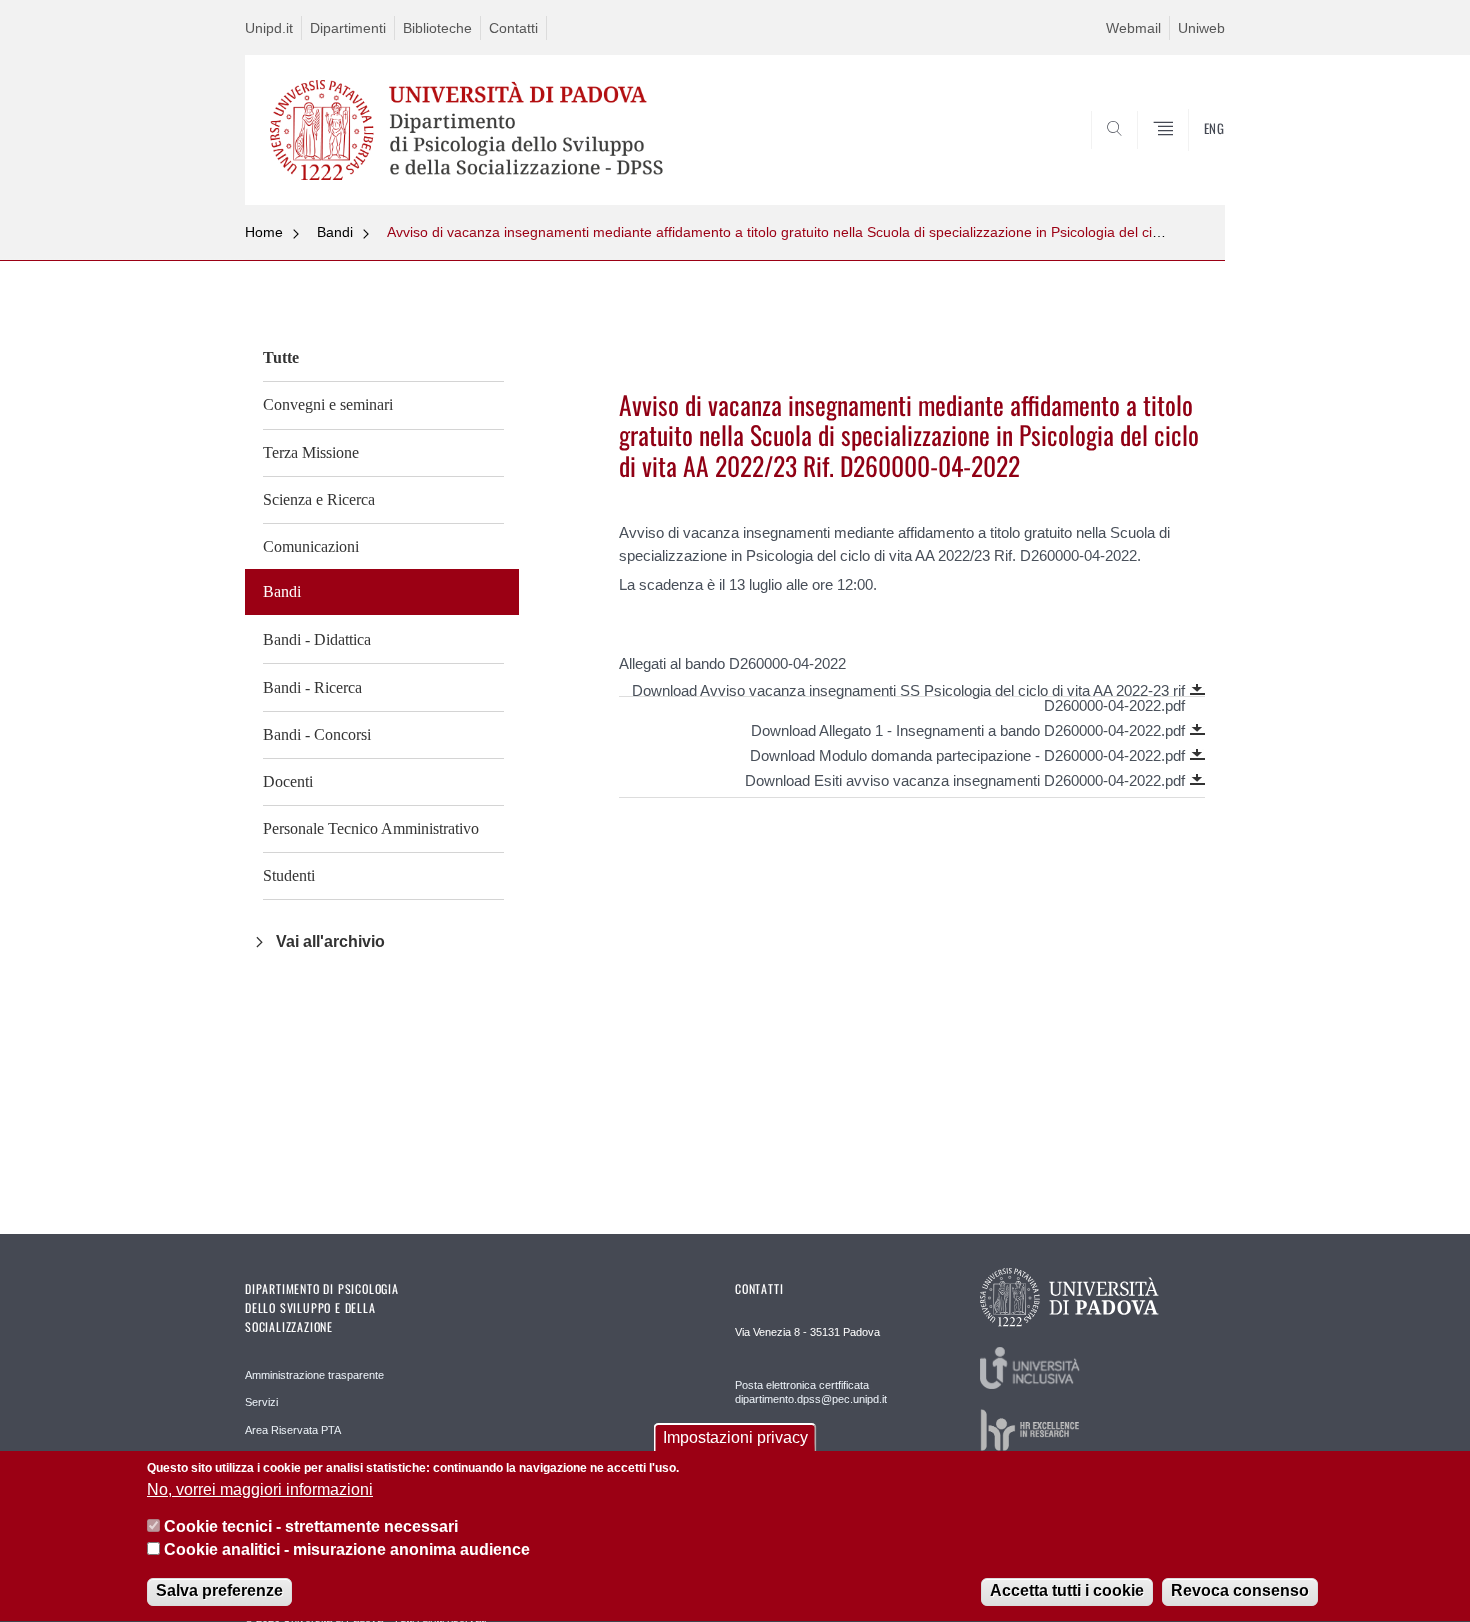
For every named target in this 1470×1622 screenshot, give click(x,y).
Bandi (335, 232)
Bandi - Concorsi (317, 734)
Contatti (513, 28)
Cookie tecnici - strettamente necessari (311, 1527)
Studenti (289, 875)
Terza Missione (311, 452)
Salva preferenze (219, 1591)
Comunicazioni (311, 546)
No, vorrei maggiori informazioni (260, 1489)
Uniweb (1201, 28)
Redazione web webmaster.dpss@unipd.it (797, 1450)
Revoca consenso (1240, 1591)
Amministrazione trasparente (314, 1375)
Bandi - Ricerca (312, 687)
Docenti (288, 781)
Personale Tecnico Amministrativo (371, 828)
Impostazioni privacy (735, 1437)
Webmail (1133, 28)
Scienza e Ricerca (319, 499)
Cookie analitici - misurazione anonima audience (347, 1550)
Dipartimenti (348, 28)
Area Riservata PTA (293, 1430)
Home (264, 232)
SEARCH (1189, 157)
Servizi (261, 1402)
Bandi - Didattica (317, 639)
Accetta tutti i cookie (1067, 1591)
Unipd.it (269, 28)
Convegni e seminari (328, 404)
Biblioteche (437, 28)
